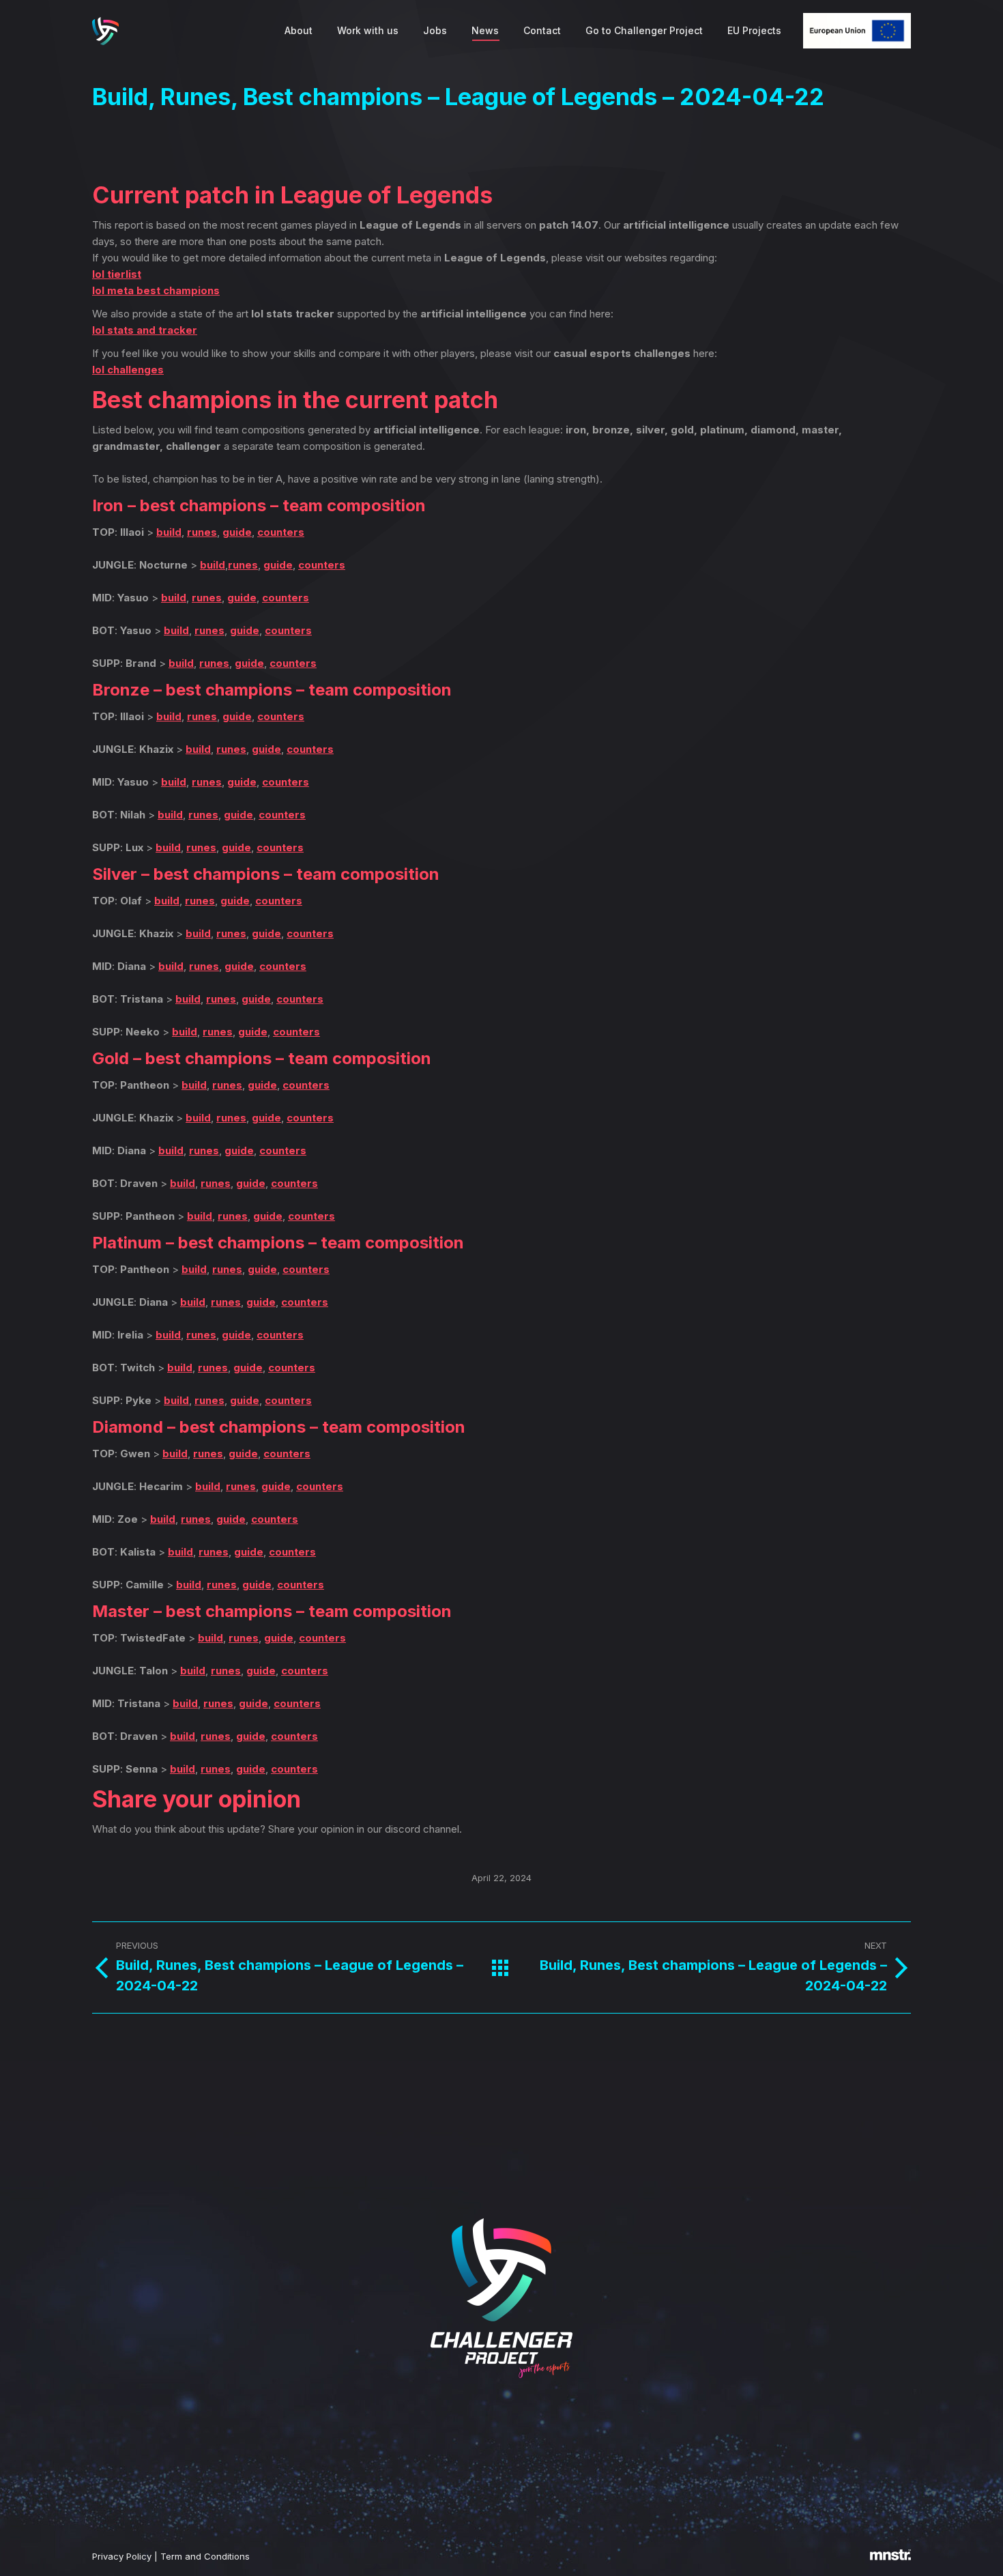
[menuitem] (299, 31)
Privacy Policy (122, 2556)
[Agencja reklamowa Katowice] (890, 2557)
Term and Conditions (205, 2556)
